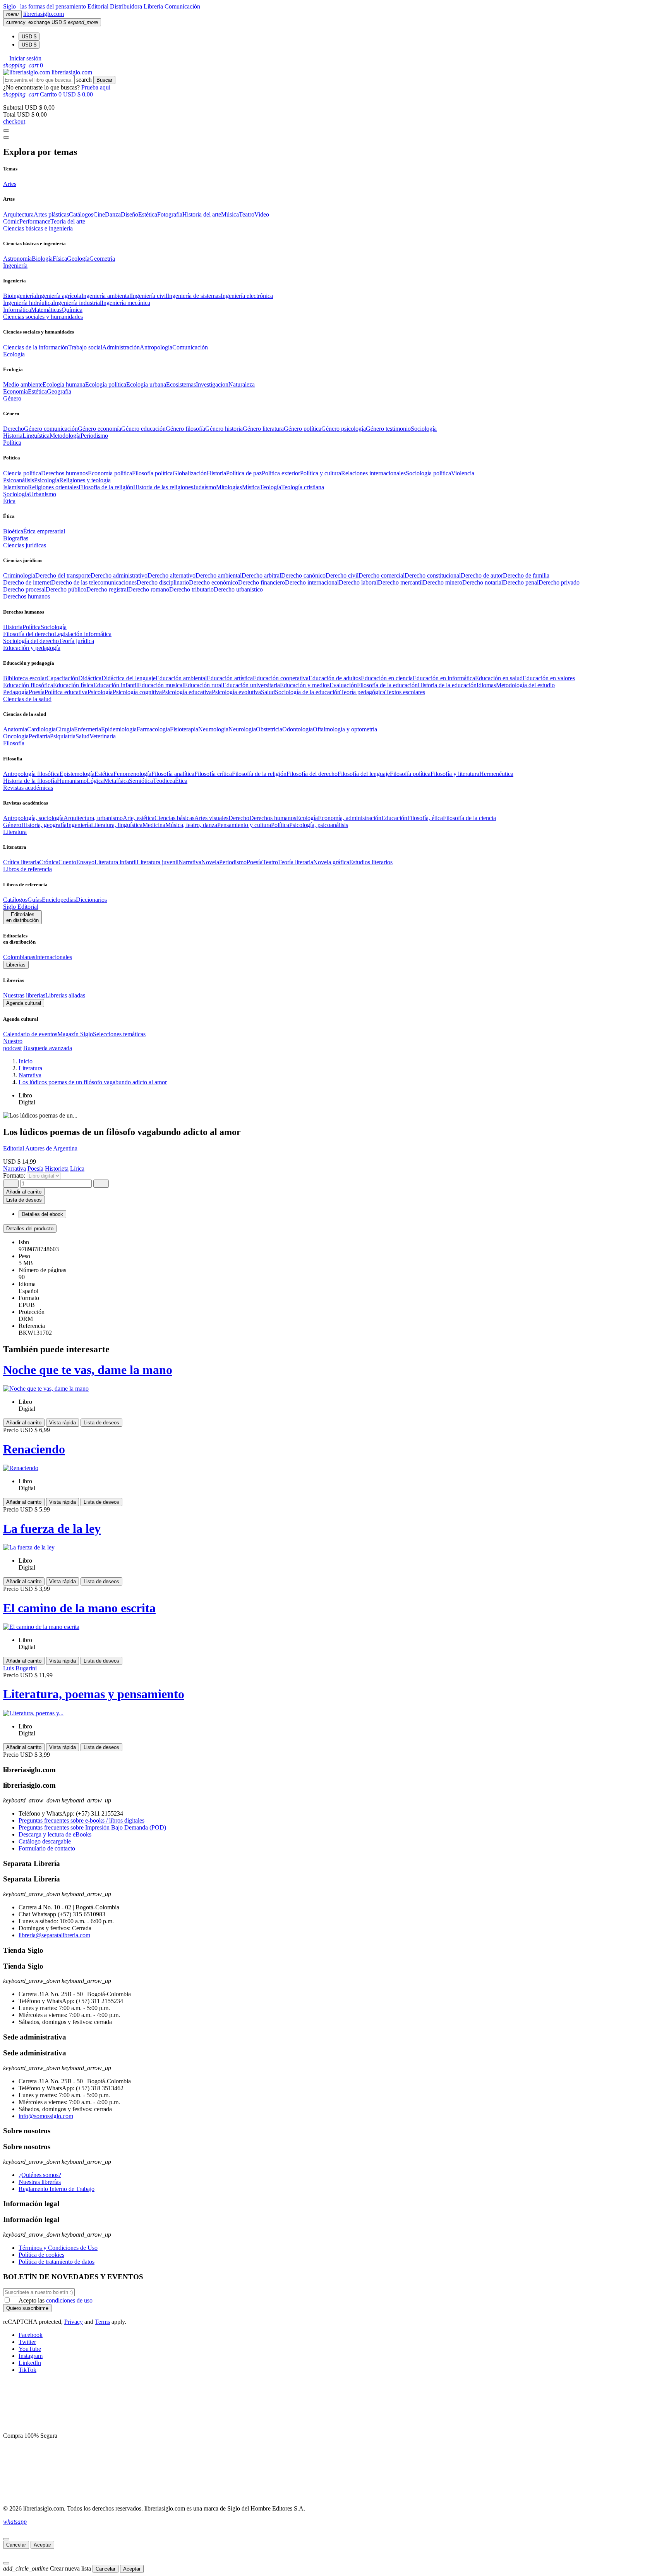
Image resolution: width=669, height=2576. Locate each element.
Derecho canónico (303, 575)
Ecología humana (64, 384)
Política (32, 627)
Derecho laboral (358, 582)
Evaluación (343, 685)
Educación (394, 818)
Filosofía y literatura (455, 774)
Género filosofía (185, 429)
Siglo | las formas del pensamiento (45, 6)
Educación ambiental (181, 678)
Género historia (224, 429)
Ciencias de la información (36, 347)
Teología (270, 487)
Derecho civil (342, 575)
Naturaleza (242, 384)
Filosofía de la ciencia (469, 818)
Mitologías (229, 487)
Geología (78, 259)
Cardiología (41, 729)
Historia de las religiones (163, 487)
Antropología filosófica (31, 774)
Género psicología (344, 429)
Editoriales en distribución (22, 917)
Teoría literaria (296, 862)
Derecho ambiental (219, 575)
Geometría (102, 259)
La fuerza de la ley (52, 1529)
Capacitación (62, 678)
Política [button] (12, 443)
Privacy (74, 2322)
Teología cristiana (303, 487)
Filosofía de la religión (259, 774)
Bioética (13, 531)
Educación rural (203, 685)
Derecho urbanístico (238, 589)
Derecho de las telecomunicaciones (94, 582)
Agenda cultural (24, 1003)
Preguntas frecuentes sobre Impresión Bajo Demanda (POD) (92, 1827)
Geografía (59, 391)
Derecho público (66, 589)
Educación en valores (549, 678)
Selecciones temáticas (119, 1034)
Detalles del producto (30, 1229)
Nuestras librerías (24, 995)
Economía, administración (350, 818)
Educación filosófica (28, 685)
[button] (22, 58)
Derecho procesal (24, 589)
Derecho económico (214, 582)
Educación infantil (116, 685)
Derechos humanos (64, 473)
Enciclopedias (59, 900)
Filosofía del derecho (29, 634)
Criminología (19, 575)
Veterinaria (103, 736)
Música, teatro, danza (191, 825)
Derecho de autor (482, 575)
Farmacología (153, 729)
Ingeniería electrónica (247, 296)
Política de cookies (41, 2255)
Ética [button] (9, 501)
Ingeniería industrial (77, 303)
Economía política (110, 473)
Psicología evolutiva (236, 692)
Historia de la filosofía (30, 781)
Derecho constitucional (433, 575)
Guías (35, 900)
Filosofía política (152, 473)
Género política (303, 429)
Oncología (16, 736)
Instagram (31, 2356)
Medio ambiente (23, 384)
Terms (102, 2322)
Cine (99, 214)
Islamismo (15, 487)
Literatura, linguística (117, 825)
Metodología (65, 436)
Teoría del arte (68, 221)
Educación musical (161, 685)
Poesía (37, 692)
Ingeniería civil (149, 296)
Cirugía (65, 729)
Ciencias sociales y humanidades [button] (43, 317)
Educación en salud (499, 678)
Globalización (190, 473)
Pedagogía (16, 692)
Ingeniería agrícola (59, 296)
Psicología (47, 480)
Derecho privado (559, 582)
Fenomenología (132, 774)
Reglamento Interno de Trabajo (57, 2189)
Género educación (143, 429)
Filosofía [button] (14, 743)
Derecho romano (149, 589)
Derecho (14, 429)
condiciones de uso (69, 2300)
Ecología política (106, 384)
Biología (42, 259)
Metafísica (116, 781)
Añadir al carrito (24, 1192)
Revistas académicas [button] (28, 788)
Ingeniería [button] (15, 266)
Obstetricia (269, 729)
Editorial (99, 6)
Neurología (242, 729)
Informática (17, 310)
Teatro (247, 214)
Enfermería (87, 729)
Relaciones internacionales (373, 473)
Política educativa (66, 692)
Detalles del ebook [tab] (42, 1214)
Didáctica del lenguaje (129, 678)
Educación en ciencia (387, 678)
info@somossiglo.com (46, 2116)
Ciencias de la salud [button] (27, 699)
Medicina (154, 825)
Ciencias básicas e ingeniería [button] (38, 228)
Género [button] (12, 398)
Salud (268, 692)
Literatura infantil (116, 862)
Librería (154, 6)
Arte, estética (139, 818)
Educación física (73, 685)
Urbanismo (43, 494)
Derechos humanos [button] (27, 596)
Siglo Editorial (21, 907)
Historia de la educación (447, 685)
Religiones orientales (53, 487)
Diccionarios (91, 900)
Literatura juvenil (158, 862)
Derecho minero (443, 582)
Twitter (27, 2342)
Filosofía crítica (213, 774)
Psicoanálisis (19, 480)
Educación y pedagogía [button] (32, 648)
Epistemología (77, 774)
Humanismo (72, 781)
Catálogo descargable (45, 1841)
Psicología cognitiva (137, 692)
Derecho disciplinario (163, 582)
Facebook (31, 2335)
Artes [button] (10, 184)
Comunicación (182, 6)
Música (230, 214)
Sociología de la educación (308, 692)
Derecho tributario (191, 589)
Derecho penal (521, 582)
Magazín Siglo (75, 1034)
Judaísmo (205, 487)
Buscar (104, 80)
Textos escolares (405, 692)
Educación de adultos (335, 678)
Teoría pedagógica (363, 692)
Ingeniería (79, 825)
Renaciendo (34, 1449)
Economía (15, 391)
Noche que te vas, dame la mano (88, 1370)
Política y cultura (321, 473)
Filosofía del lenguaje (364, 774)
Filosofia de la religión (106, 487)
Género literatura (263, 429)
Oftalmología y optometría (345, 729)
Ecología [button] (14, 354)
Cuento (67, 862)
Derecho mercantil (400, 582)
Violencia (463, 473)
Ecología (307, 818)
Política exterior (281, 473)
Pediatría (39, 736)
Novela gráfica (331, 862)
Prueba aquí (96, 87)
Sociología (424, 429)
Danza (113, 214)
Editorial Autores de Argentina (40, 1148)
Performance (35, 221)
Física (60, 259)
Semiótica (141, 781)
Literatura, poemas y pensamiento (94, 1694)
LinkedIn (30, 2363)
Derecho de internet (27, 582)
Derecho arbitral (261, 575)
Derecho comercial (382, 575)
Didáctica (90, 678)
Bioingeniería (20, 296)
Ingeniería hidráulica (28, 303)
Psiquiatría (63, 736)
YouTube (30, 2349)
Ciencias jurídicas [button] (25, 545)
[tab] (334, 1229)
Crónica (49, 862)
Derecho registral (107, 589)
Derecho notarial (483, 582)
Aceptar (42, 2545)
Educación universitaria (251, 685)
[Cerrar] (6, 2539)
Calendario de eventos (30, 1034)
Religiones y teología (85, 480)
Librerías (16, 965)
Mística (251, 487)
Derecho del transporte (63, 575)
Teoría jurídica (76, 641)
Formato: (15, 1175)
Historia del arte (202, 214)
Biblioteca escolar (25, 678)
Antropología (156, 347)
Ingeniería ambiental (106, 296)
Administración (121, 347)
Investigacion (212, 384)
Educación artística (230, 678)
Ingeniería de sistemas (194, 296)
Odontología (298, 729)
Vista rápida (63, 1423)
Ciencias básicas (174, 818)
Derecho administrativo (119, 575)
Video (262, 214)
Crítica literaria (21, 862)
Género (12, 825)
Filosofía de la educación (387, 685)
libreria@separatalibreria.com (54, 1935)
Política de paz (244, 473)
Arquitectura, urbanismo (93, 818)
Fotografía (170, 214)
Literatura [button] (15, 832)
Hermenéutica (496, 774)
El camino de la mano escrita (79, 1608)
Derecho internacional (312, 582)
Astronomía (17, 259)
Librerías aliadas (65, 995)
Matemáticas (46, 310)
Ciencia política (22, 473)
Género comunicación (51, 429)
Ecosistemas (181, 384)
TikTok (27, 2370)
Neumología (213, 729)
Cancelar (16, 2545)
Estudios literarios (371, 862)
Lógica (95, 781)
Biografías (16, 538)
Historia (13, 436)
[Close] (6, 138)
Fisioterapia (184, 729)
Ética (181, 781)
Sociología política (428, 473)
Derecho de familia (526, 575)
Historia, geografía (44, 825)
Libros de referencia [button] (27, 869)
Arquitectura (18, 214)
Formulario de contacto (47, 1848)
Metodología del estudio (525, 685)
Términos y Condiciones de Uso (58, 2248)
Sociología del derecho (31, 641)
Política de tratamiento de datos (57, 2262)
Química (72, 310)
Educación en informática (444, 678)
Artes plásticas (51, 214)
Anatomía (15, 729)
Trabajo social (85, 347)
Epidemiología (119, 729)
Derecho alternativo (172, 575)
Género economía (99, 429)
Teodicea (164, 781)
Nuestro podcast (13, 1045)
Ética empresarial (44, 531)
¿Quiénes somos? (40, 2175)
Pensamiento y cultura (244, 825)
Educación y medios (305, 685)
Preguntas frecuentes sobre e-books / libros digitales (81, 1820)
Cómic (11, 221)
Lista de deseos (101, 1423)
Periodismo (94, 436)
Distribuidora (127, 6)
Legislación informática (83, 634)
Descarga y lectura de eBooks (55, 1834)
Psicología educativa (187, 692)
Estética (148, 214)
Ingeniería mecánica (126, 303)
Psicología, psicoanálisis (319, 825)
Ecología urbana (146, 384)
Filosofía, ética (425, 818)
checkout (14, 121)
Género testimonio (388, 429)
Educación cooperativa (281, 678)
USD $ (29, 37)
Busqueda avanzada (48, 1048)
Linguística (36, 436)
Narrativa (190, 862)
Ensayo (85, 862)
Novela (210, 862)
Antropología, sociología (33, 818)
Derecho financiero (262, 582)
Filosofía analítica (173, 774)
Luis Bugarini (20, 1668)
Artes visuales (211, 818)
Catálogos (81, 214)
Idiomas (486, 685)
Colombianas (19, 957)
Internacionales (54, 957)
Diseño (130, 214)
